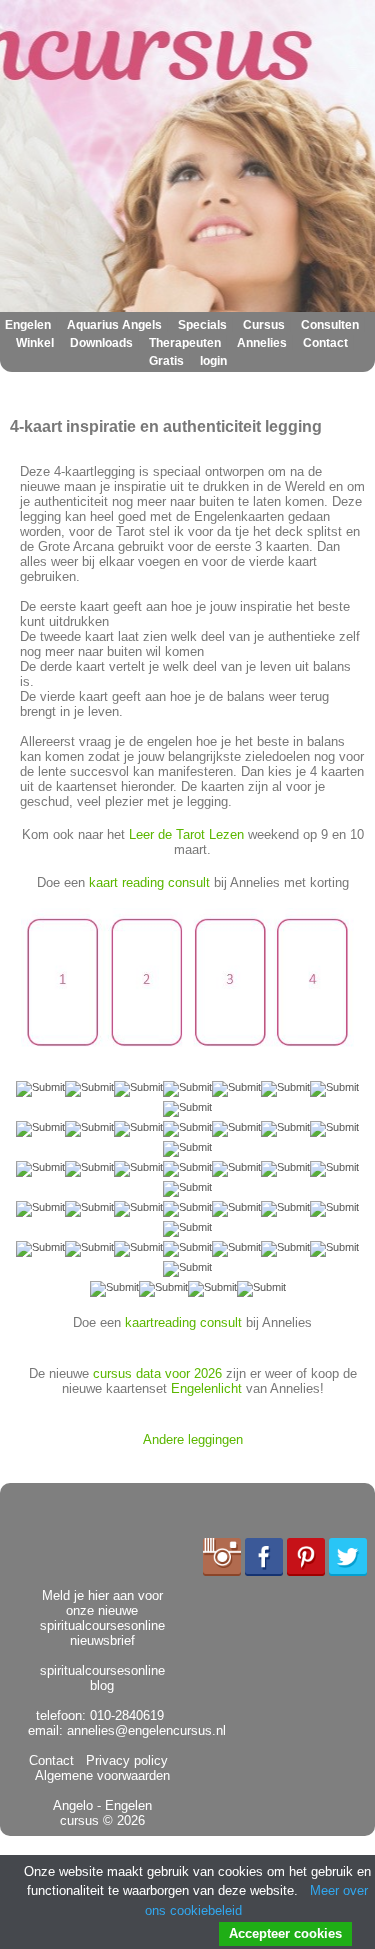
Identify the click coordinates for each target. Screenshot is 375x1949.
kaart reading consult (149, 882)
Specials (202, 325)
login (213, 361)
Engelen (28, 325)
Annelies (262, 343)
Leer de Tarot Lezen (186, 834)
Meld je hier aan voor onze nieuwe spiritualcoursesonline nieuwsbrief (102, 1618)
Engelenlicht (206, 1388)
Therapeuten (185, 343)
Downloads (101, 343)
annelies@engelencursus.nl (146, 1730)
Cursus (264, 325)
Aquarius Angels (114, 325)
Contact (325, 343)
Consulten (330, 325)
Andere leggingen (193, 1439)
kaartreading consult (183, 1322)
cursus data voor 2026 (157, 1373)
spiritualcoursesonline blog (102, 1678)
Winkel (35, 343)
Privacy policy (123, 1760)
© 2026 (122, 1820)
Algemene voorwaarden (105, 1768)
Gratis (166, 361)
